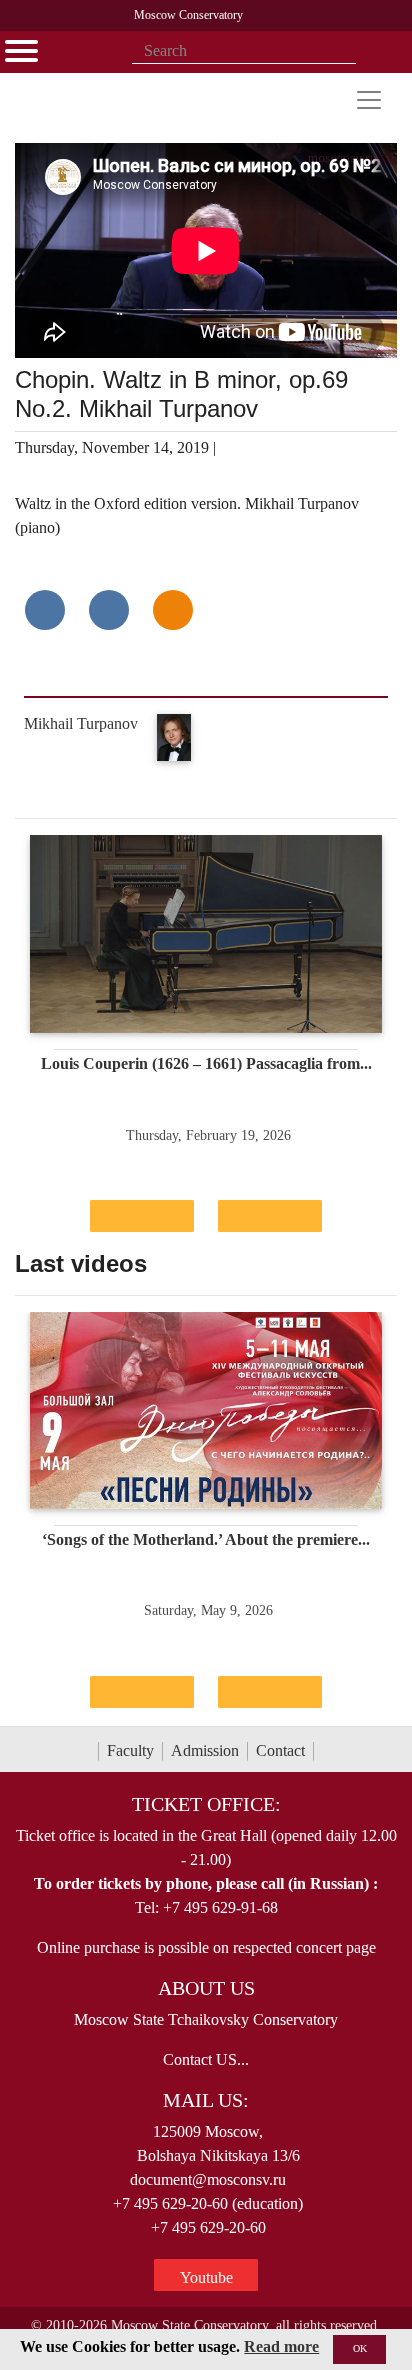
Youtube (206, 2277)
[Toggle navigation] (369, 100)
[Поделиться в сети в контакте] (45, 610)
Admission (205, 1750)
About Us (206, 1988)
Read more (281, 2346)
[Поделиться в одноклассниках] (173, 610)
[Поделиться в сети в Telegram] (109, 610)
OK (360, 2348)
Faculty (130, 1750)
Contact (280, 1750)
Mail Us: (206, 2100)
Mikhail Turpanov (81, 723)
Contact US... (206, 2059)
